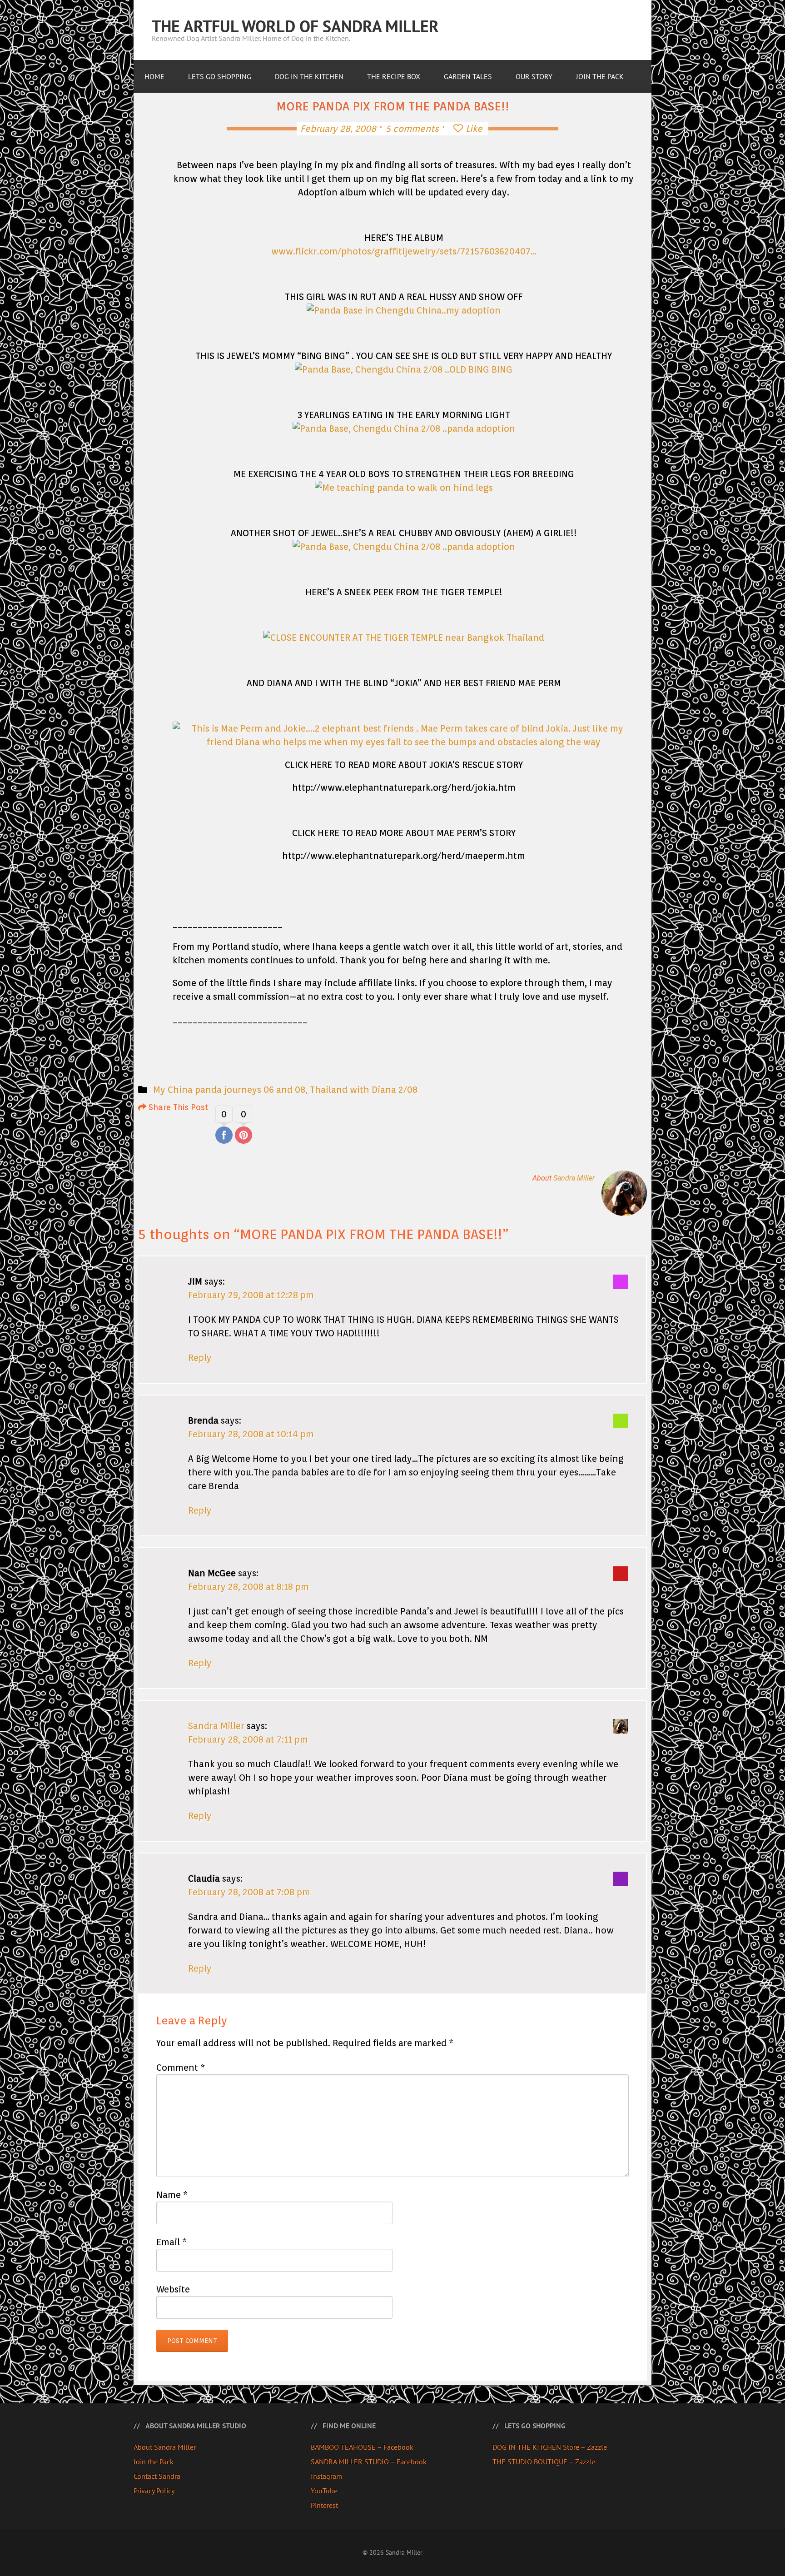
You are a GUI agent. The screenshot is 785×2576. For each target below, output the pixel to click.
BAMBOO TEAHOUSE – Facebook (362, 2447)
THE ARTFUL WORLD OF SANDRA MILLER (295, 26)
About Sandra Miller (165, 2447)
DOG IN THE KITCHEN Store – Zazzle (550, 2447)
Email (171, 2242)
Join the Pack (154, 2461)
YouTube (324, 2491)
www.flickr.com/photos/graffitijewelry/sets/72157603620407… (404, 251)
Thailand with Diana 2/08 (364, 1090)
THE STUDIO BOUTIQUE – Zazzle (544, 2461)
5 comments (412, 129)
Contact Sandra (157, 2476)
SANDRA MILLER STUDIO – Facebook (369, 2461)
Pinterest (324, 2505)
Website (173, 2289)
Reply (200, 1358)
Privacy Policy (154, 2491)
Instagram (326, 2476)
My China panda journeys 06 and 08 (229, 1090)
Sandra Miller (574, 1178)
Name (172, 2195)
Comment (181, 2068)
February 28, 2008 (338, 129)
